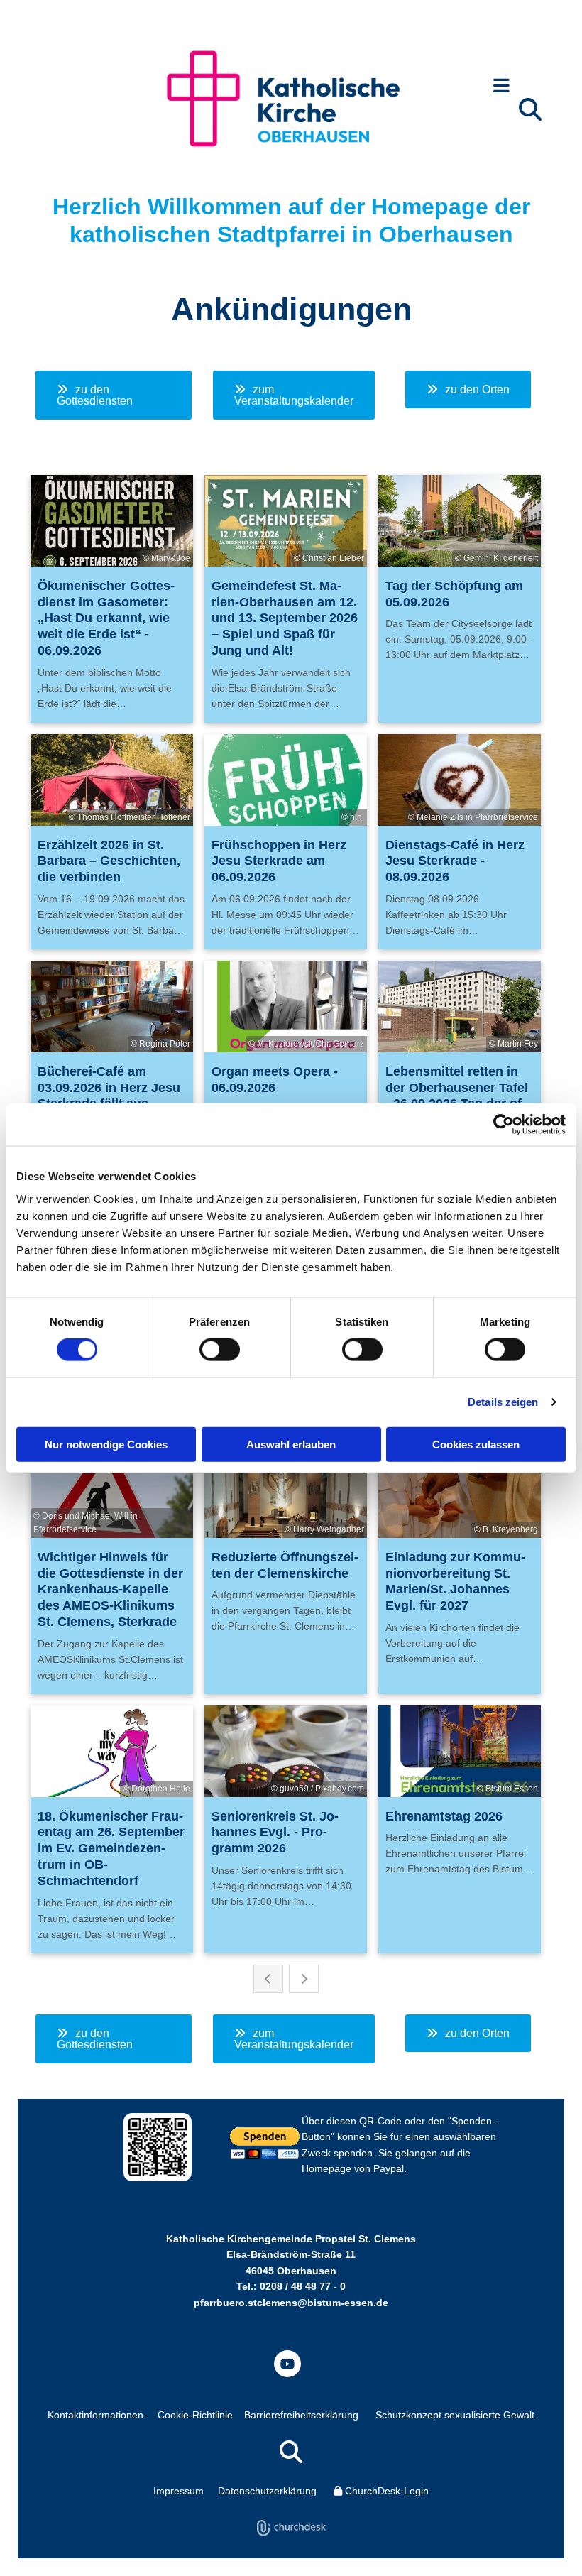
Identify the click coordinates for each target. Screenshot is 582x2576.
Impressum (179, 2491)
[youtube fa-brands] (287, 2364)
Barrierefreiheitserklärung (301, 2415)
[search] (530, 109)
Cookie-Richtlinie (195, 2415)
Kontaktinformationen (95, 2415)
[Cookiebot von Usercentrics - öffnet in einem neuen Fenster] (504, 1125)
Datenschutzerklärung (267, 2491)
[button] (501, 87)
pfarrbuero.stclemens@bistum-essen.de (291, 2303)
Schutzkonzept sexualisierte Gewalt (455, 2415)
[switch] (220, 1350)
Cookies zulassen (476, 1444)
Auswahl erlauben (291, 1444)
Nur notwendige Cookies (106, 1444)
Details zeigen (503, 1402)
